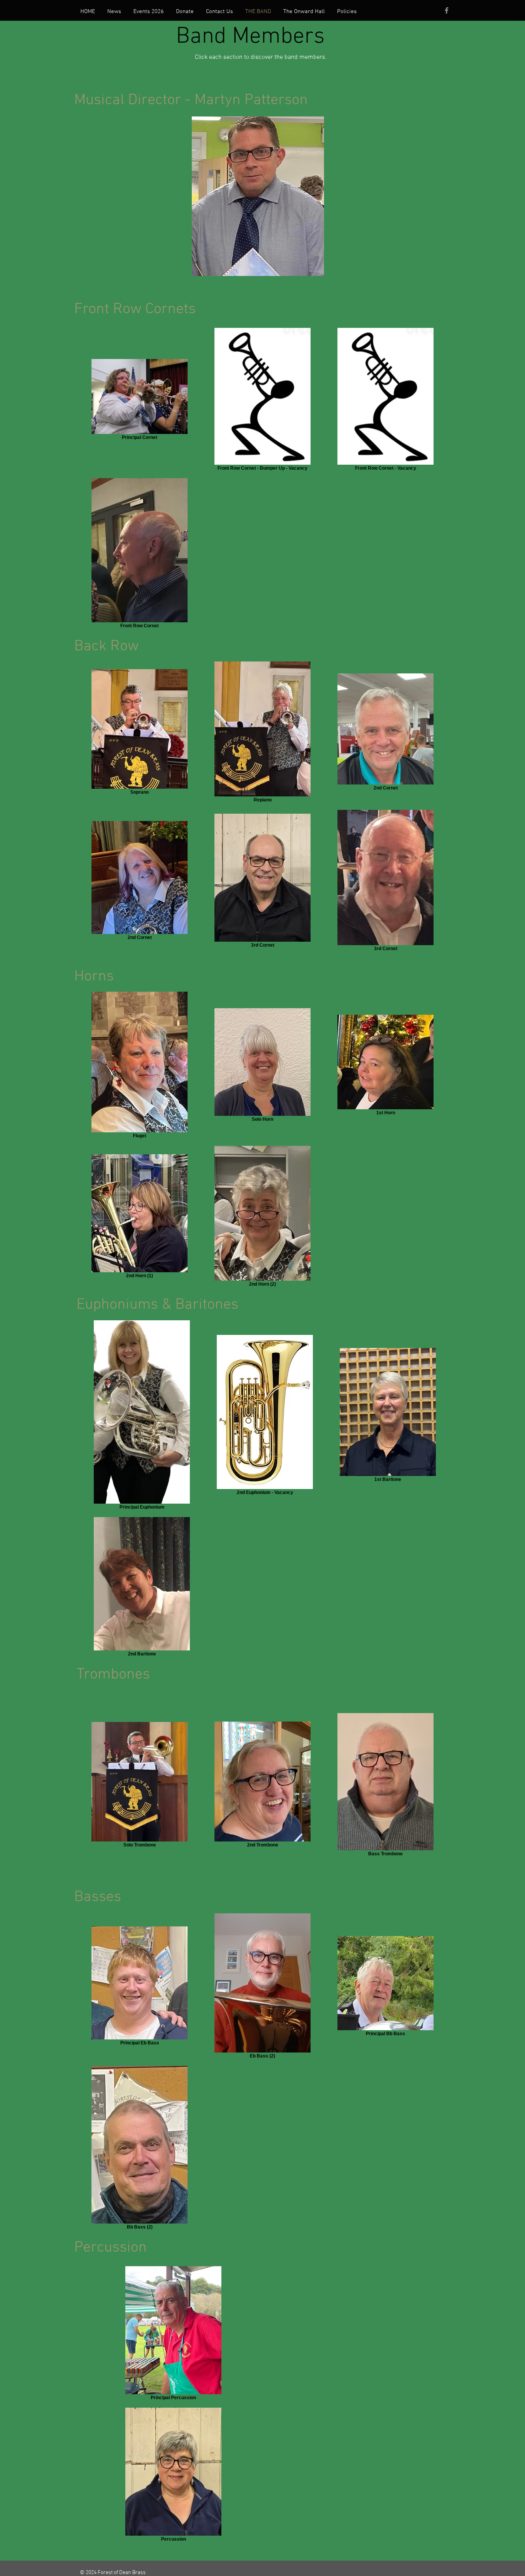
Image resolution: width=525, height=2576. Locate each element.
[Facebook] (447, 10)
